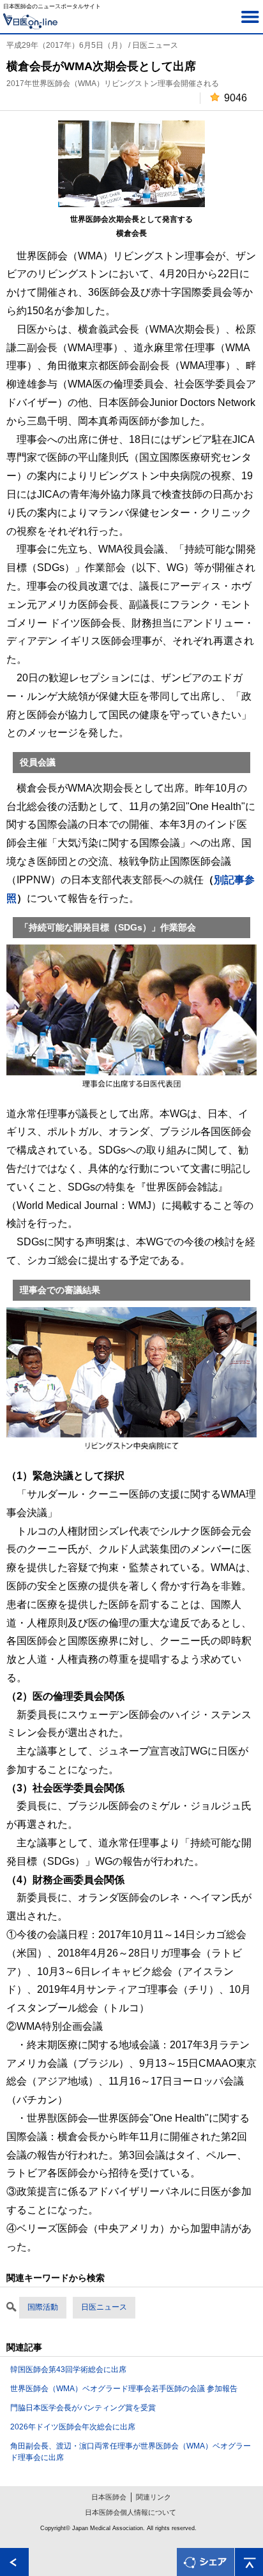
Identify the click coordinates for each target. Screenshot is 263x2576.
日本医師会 (109, 2497)
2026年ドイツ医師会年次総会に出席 (73, 2427)
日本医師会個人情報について (131, 2512)
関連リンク (154, 2497)
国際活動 (43, 2307)
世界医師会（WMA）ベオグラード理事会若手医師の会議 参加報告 (124, 2389)
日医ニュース (104, 2307)
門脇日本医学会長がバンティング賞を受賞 (83, 2408)
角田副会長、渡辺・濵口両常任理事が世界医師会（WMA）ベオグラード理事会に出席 (131, 2452)
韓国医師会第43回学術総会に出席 (68, 2370)
